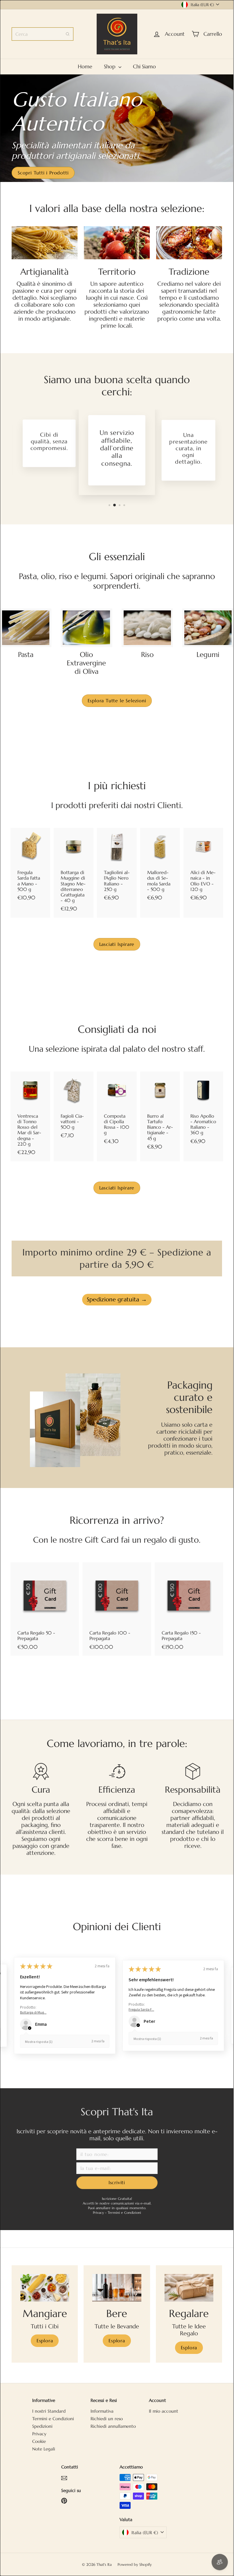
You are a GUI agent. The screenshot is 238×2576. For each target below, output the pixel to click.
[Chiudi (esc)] (207, 1221)
